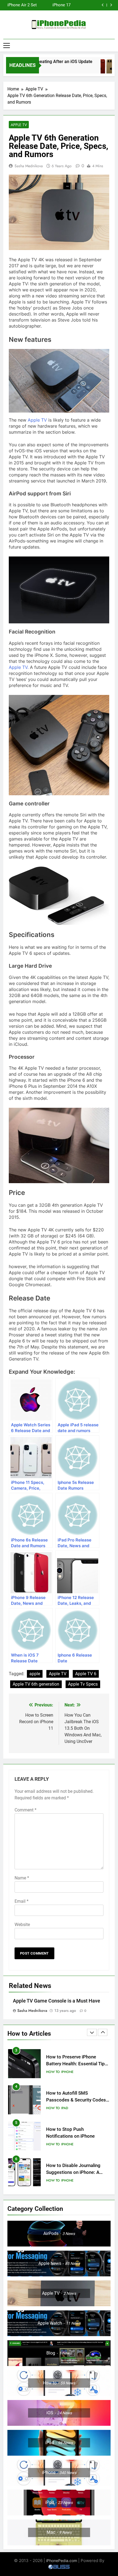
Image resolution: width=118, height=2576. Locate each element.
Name (22, 1878)
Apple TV (19, 125)
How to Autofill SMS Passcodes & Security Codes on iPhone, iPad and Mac (76, 2064)
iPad (65, 2072)
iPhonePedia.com (62, 2561)
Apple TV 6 (86, 1674)
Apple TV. (19, 667)
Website (22, 1925)
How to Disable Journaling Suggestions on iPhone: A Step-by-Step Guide (73, 2136)
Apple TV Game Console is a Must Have (57, 2001)
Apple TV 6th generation (36, 1684)
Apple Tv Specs (83, 1684)
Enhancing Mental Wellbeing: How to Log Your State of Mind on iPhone (78, 2172)
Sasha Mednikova (29, 166)
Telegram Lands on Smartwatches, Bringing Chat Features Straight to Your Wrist (54, 5)
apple (35, 1674)
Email (22, 1901)
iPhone (67, 2108)
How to (53, 2072)
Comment (26, 1810)
